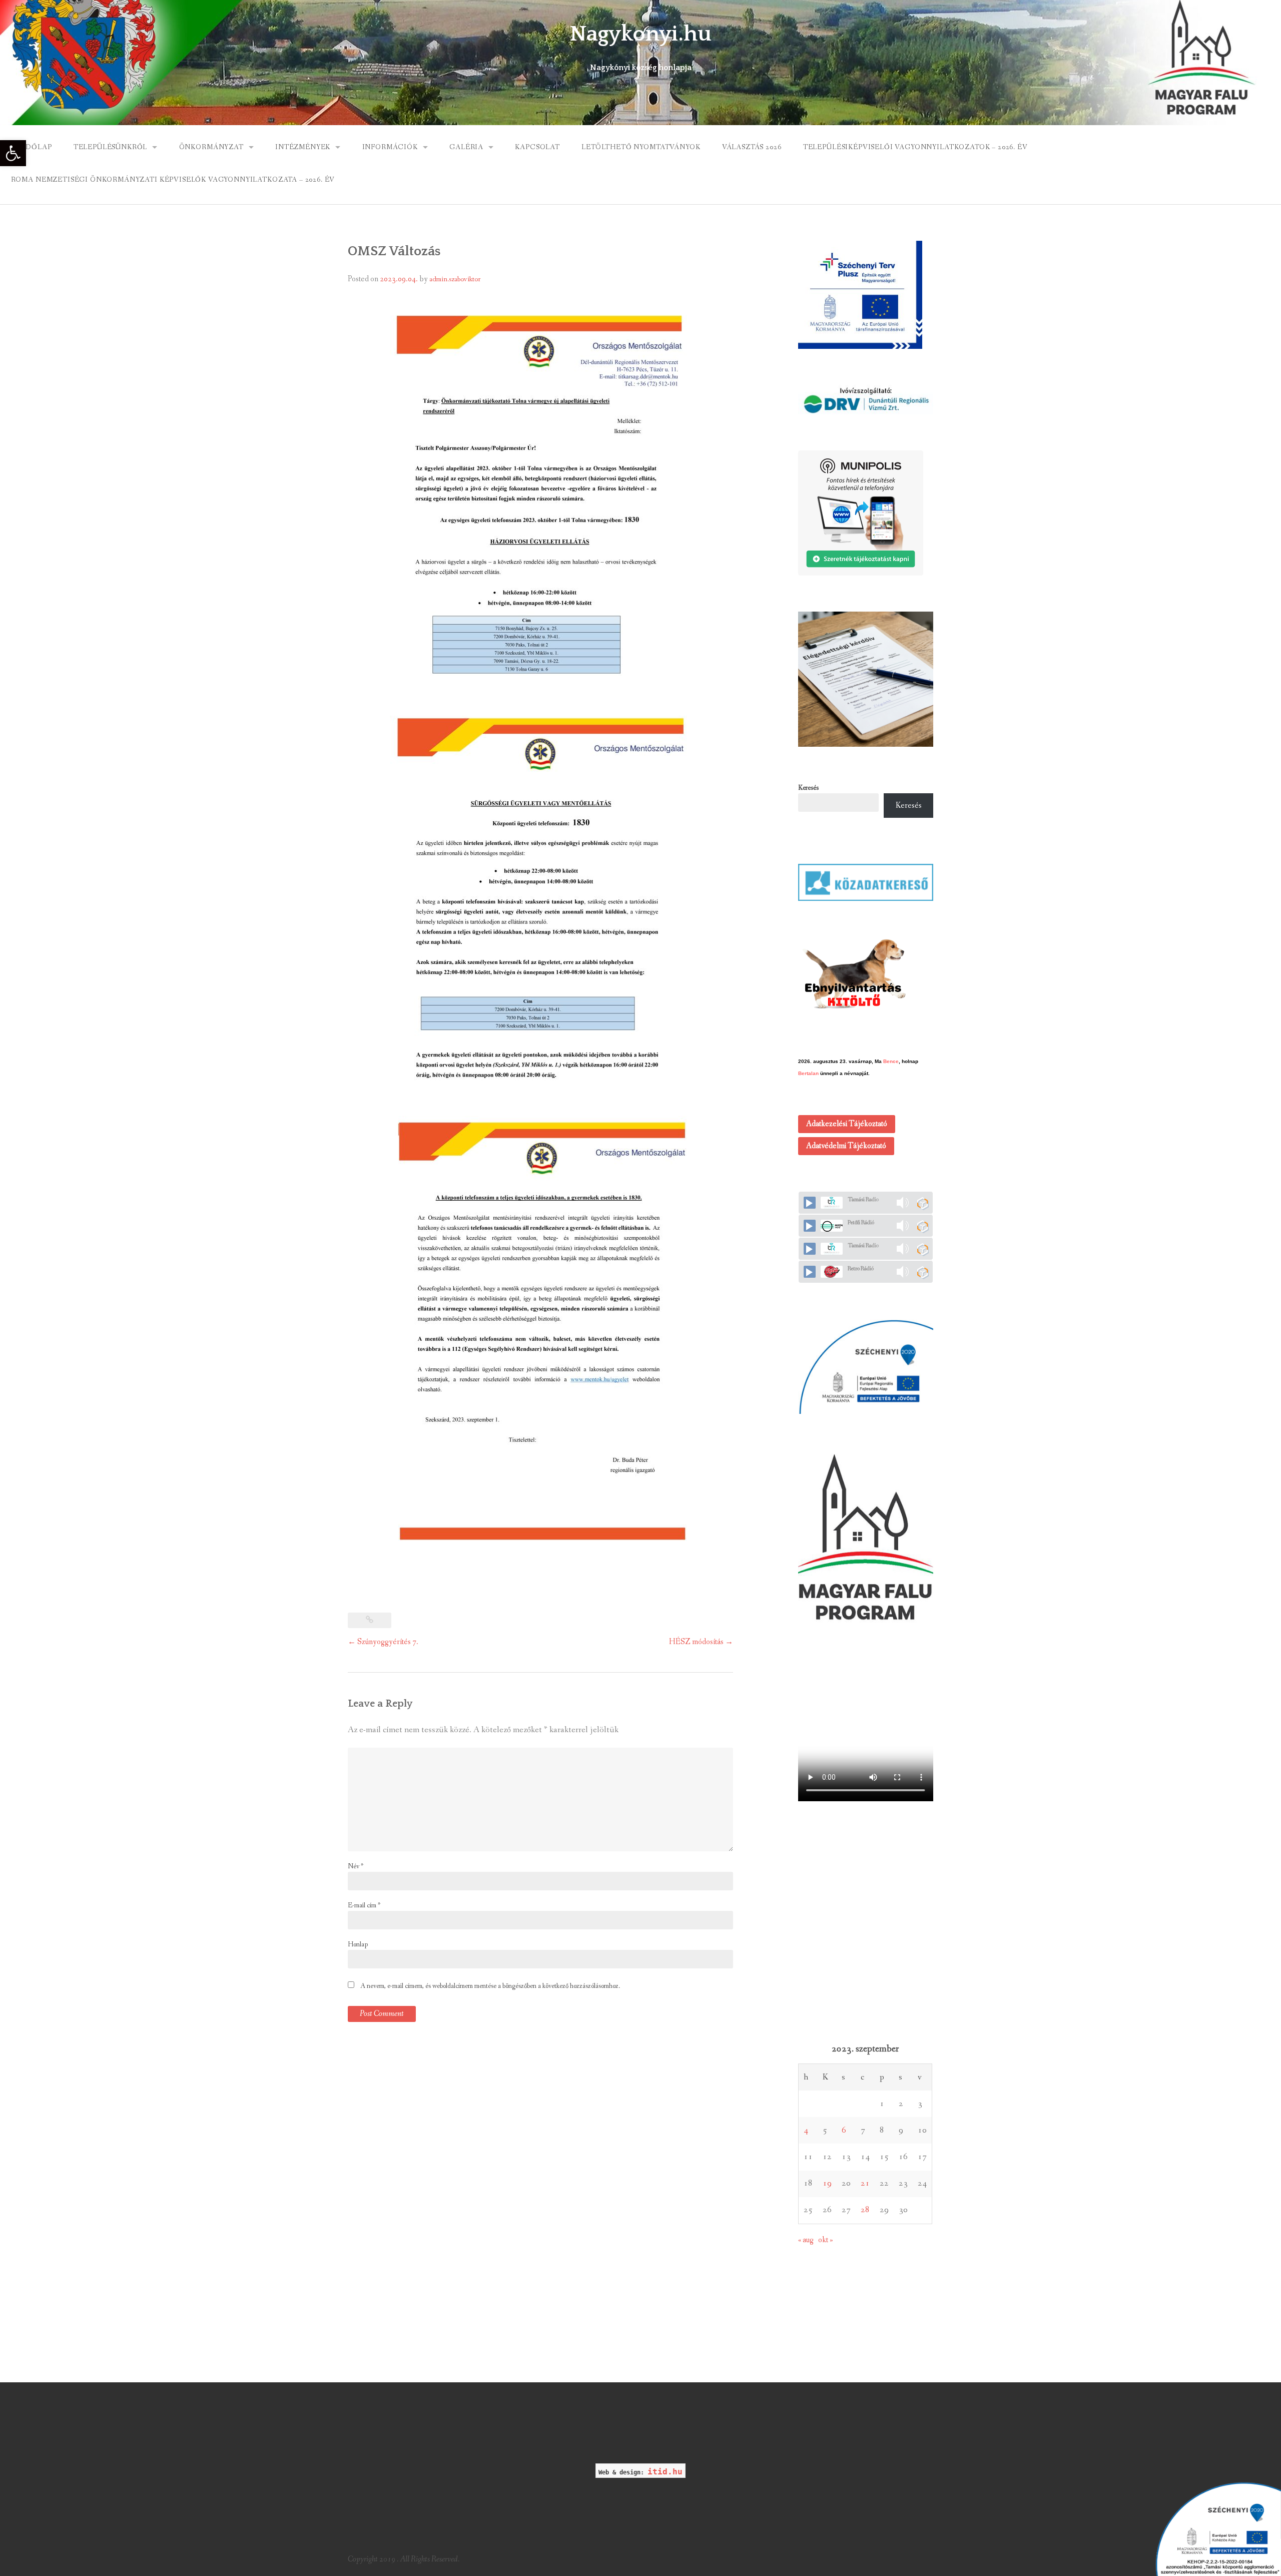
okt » (826, 2240)
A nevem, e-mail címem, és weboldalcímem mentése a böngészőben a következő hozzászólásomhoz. (490, 1986)
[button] (13, 153)
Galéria (466, 147)
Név (356, 1866)
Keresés (808, 788)
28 (865, 2210)
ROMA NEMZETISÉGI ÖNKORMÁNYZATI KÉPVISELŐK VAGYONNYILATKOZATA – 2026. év (173, 180)
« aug (806, 2240)
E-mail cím (364, 1905)
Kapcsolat (537, 147)
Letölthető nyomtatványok (641, 147)
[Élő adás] (810, 1203)
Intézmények (303, 147)
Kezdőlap (32, 147)
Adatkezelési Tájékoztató (847, 1124)
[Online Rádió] (922, 1203)
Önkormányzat (211, 147)
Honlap (358, 1944)
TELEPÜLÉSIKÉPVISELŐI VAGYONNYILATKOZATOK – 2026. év (915, 147)
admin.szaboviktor (455, 279)
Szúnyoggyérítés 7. (383, 1642)
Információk (390, 147)
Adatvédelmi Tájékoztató (846, 1146)
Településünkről (111, 147)
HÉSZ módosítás (701, 1642)
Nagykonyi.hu (640, 34)
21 (865, 2183)
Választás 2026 (752, 147)
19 (827, 2183)
